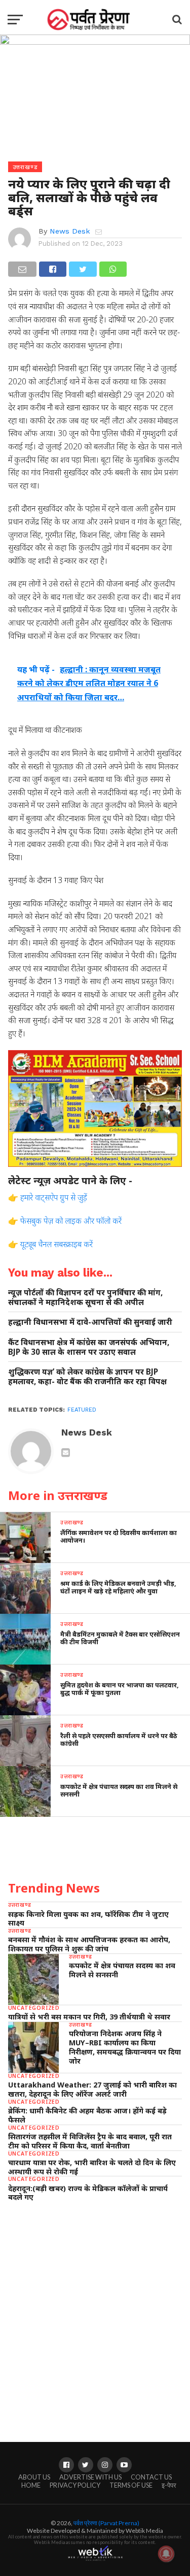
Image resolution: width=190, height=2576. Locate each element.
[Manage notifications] (166, 2554)
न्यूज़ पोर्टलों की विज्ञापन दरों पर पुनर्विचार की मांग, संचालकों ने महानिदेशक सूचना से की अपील (85, 1297)
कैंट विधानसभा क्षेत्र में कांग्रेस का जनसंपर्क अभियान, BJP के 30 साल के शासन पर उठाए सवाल (89, 1347)
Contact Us (151, 2477)
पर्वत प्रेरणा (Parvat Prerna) (106, 2523)
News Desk (70, 231)
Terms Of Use (131, 2485)
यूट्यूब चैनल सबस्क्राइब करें (56, 1244)
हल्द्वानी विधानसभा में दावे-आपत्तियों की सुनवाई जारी (90, 1322)
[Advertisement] (95, 2312)
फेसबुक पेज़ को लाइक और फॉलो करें (71, 1221)
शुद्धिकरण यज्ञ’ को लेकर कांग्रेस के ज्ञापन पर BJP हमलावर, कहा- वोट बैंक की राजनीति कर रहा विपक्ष (87, 1376)
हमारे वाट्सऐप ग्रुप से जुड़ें (54, 1197)
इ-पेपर (169, 2485)
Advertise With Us (90, 2477)
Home (31, 2485)
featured (82, 1410)
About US (34, 2477)
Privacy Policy (75, 2485)
